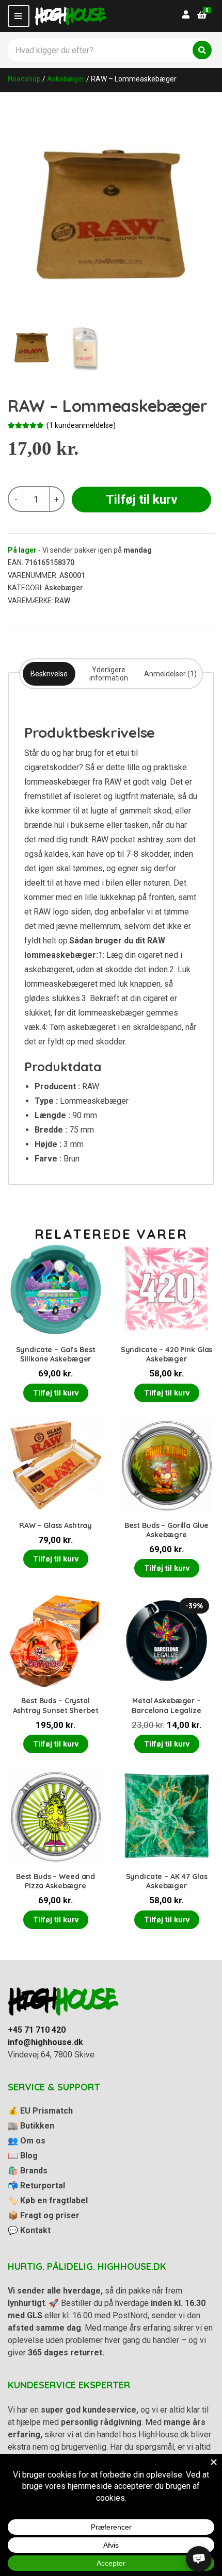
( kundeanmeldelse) (81, 425)
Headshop (24, 79)
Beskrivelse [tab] (49, 674)
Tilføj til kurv (142, 500)
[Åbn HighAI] (199, 2559)
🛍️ (28, 2171)
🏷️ (48, 2200)
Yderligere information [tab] (109, 674)
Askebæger (66, 79)
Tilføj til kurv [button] (56, 1393)
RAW (62, 601)
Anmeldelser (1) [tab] (170, 674)
